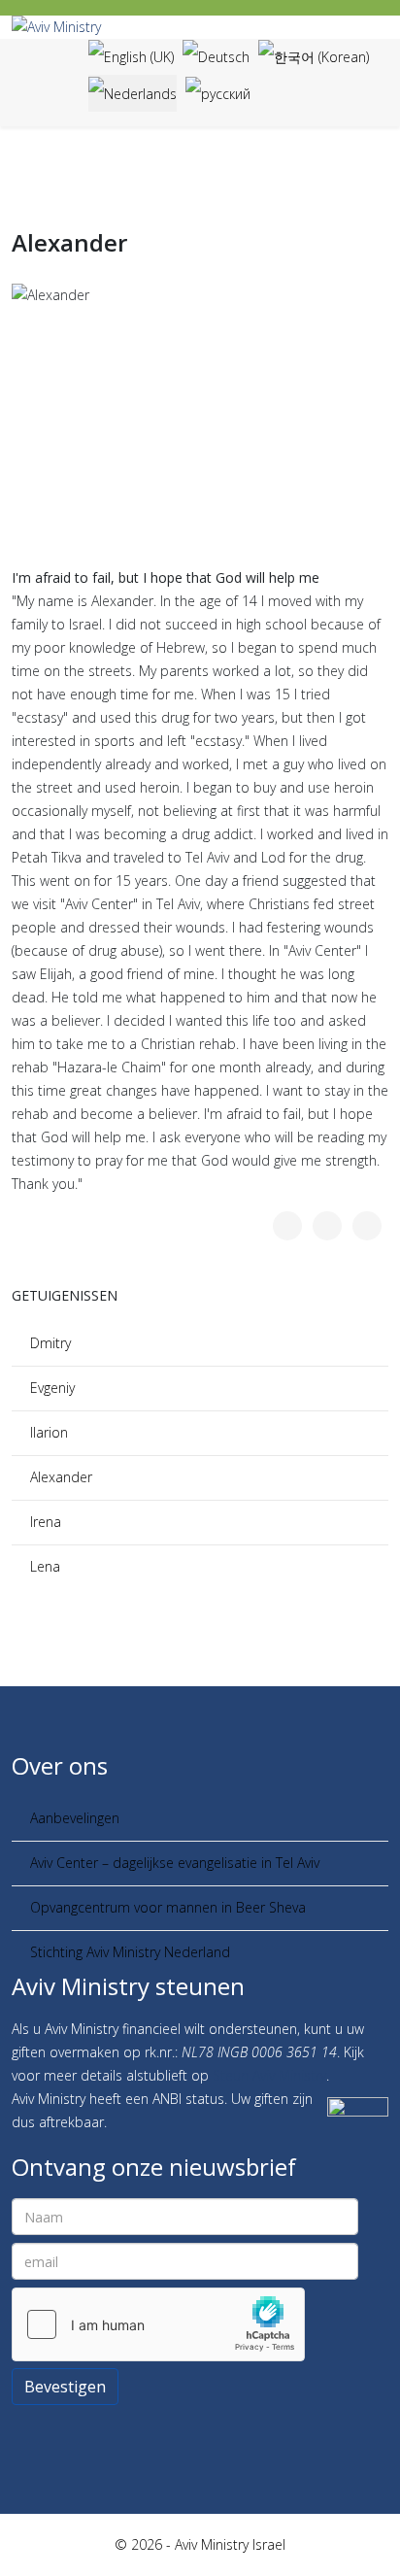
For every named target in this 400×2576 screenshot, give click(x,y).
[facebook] (190, 2429)
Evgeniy (52, 1388)
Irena (46, 1522)
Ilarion (49, 1432)
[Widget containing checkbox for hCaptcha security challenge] (158, 2324)
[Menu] (57, 81)
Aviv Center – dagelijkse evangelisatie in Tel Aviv (177, 1863)
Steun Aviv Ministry (269, 2075)
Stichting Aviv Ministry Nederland (130, 1952)
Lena (45, 1566)
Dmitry (50, 1343)
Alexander (61, 1477)
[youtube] (210, 2429)
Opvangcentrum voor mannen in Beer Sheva (170, 1907)
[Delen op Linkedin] (367, 1226)
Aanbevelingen (75, 1818)
